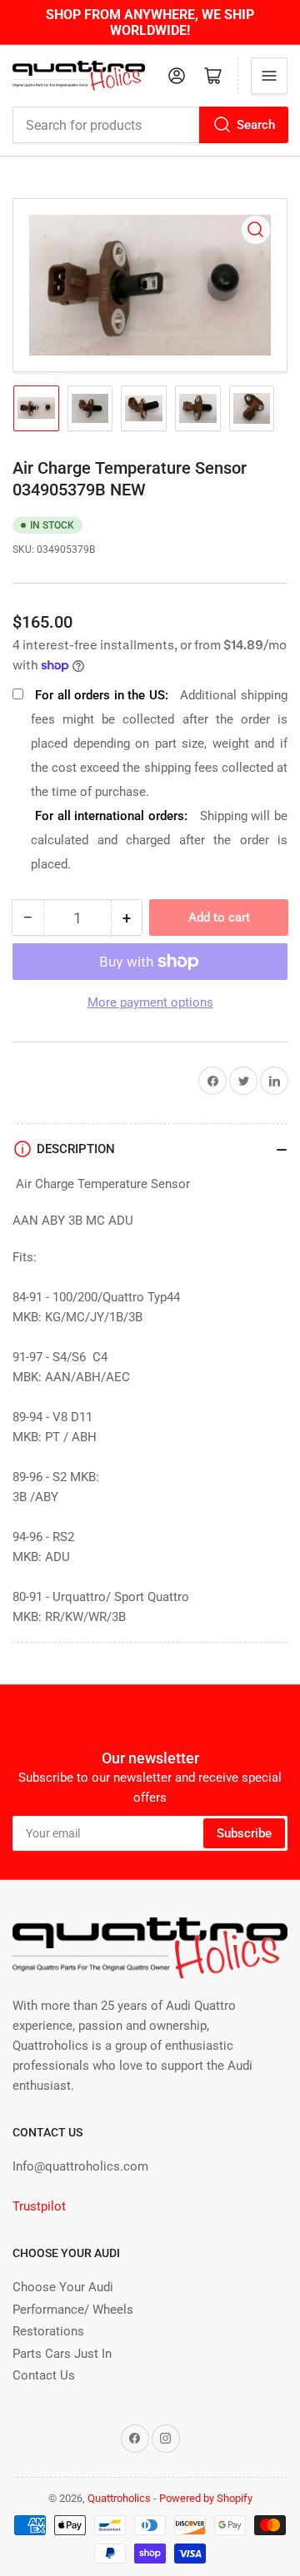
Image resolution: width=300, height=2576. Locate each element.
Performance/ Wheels (73, 2310)
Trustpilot (39, 2206)
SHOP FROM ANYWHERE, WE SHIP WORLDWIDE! (150, 22)
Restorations (48, 2331)
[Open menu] (269, 76)
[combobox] (150, 125)
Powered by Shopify (206, 2498)
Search (256, 125)
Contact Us (44, 2375)
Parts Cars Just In (62, 2354)
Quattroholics (119, 2498)
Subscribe (244, 1833)
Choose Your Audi (63, 2287)
